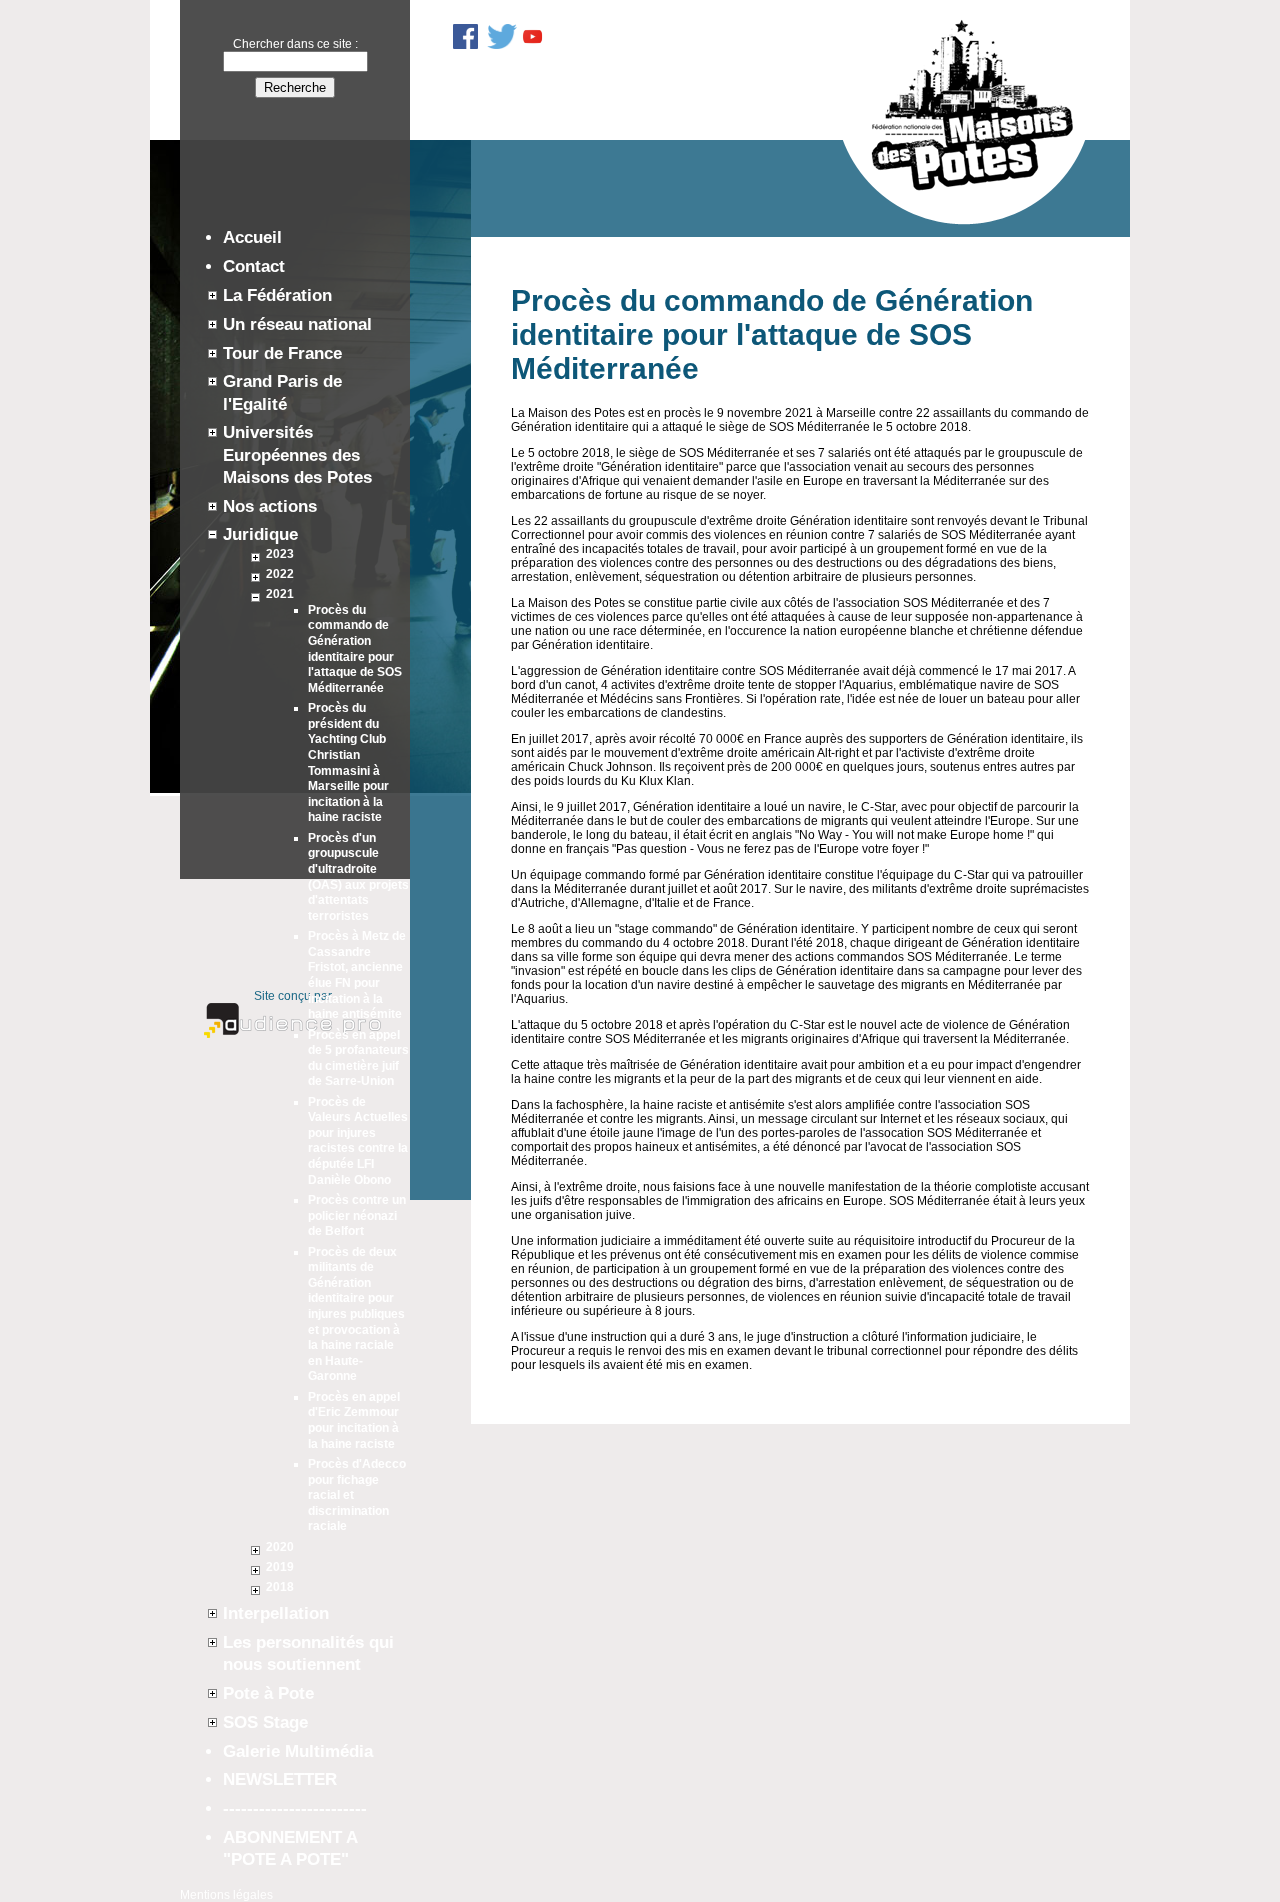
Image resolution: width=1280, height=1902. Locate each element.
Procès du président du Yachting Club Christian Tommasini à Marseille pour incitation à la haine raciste (348, 762)
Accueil (252, 237)
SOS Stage (265, 1722)
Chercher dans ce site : (295, 44)
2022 (280, 574)
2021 (280, 594)
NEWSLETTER (280, 1779)
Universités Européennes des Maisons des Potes (297, 454)
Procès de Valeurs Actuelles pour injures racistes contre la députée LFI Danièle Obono (358, 1141)
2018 (280, 1587)
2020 (280, 1547)
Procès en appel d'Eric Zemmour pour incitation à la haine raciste (354, 1420)
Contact (254, 266)
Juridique (260, 534)
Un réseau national (297, 324)
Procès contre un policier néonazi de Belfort (357, 1215)
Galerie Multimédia (298, 1751)
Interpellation (276, 1613)
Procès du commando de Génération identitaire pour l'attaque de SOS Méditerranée (355, 649)
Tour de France (282, 353)
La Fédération (277, 295)
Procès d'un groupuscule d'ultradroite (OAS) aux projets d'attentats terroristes (358, 877)
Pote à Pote (268, 1693)
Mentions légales (226, 1895)
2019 (280, 1567)
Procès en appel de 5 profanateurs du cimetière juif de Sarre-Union (358, 1058)
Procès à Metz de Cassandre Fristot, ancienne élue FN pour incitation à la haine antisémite (357, 975)
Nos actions (270, 506)
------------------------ (295, 1808)
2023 (280, 554)
